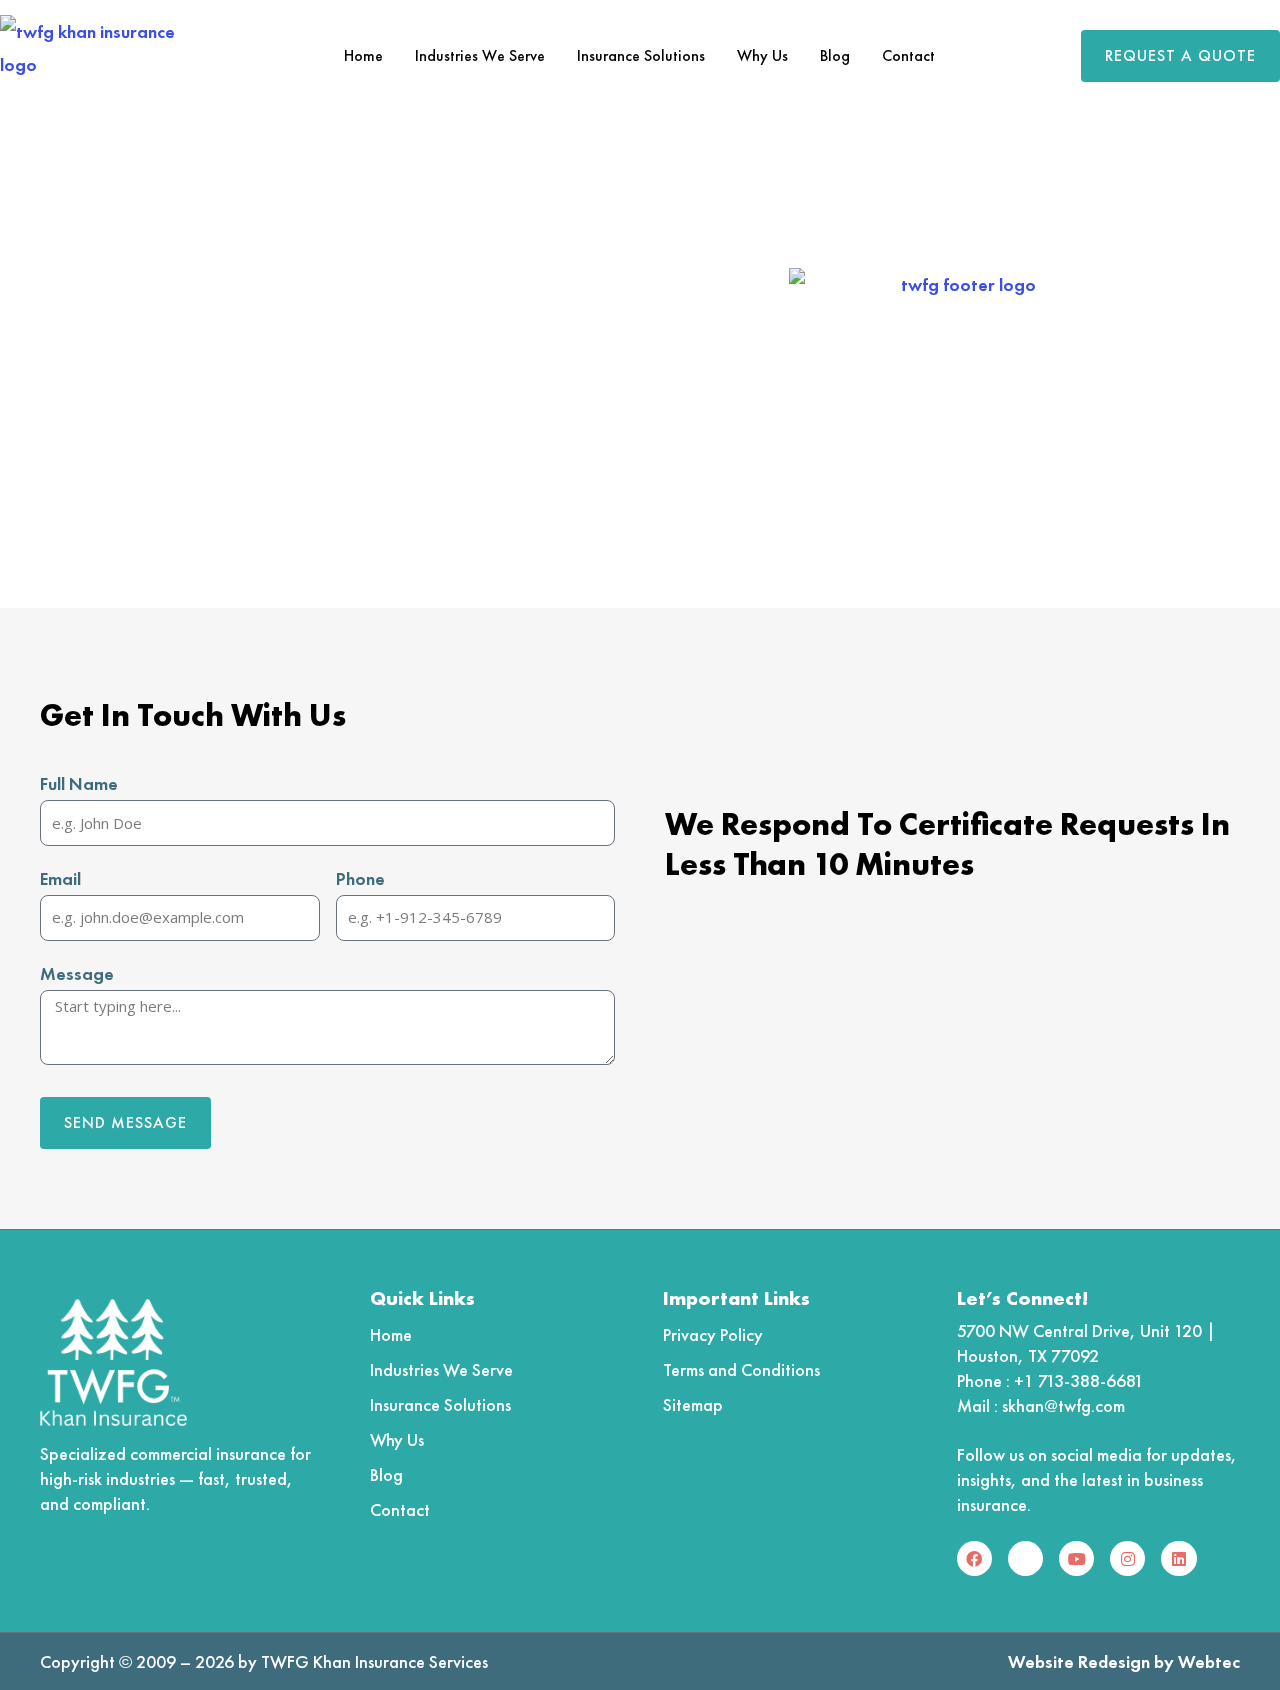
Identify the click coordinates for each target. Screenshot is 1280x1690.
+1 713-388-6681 (1079, 1380)
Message (77, 973)
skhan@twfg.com (1063, 1405)
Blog (835, 55)
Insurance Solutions (641, 55)
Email (60, 878)
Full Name (79, 783)
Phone (360, 878)
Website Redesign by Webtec (1124, 1661)
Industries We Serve (480, 55)
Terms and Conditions (741, 1369)
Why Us (762, 55)
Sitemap (693, 1404)
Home (363, 55)
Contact (908, 55)
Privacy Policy (713, 1334)
